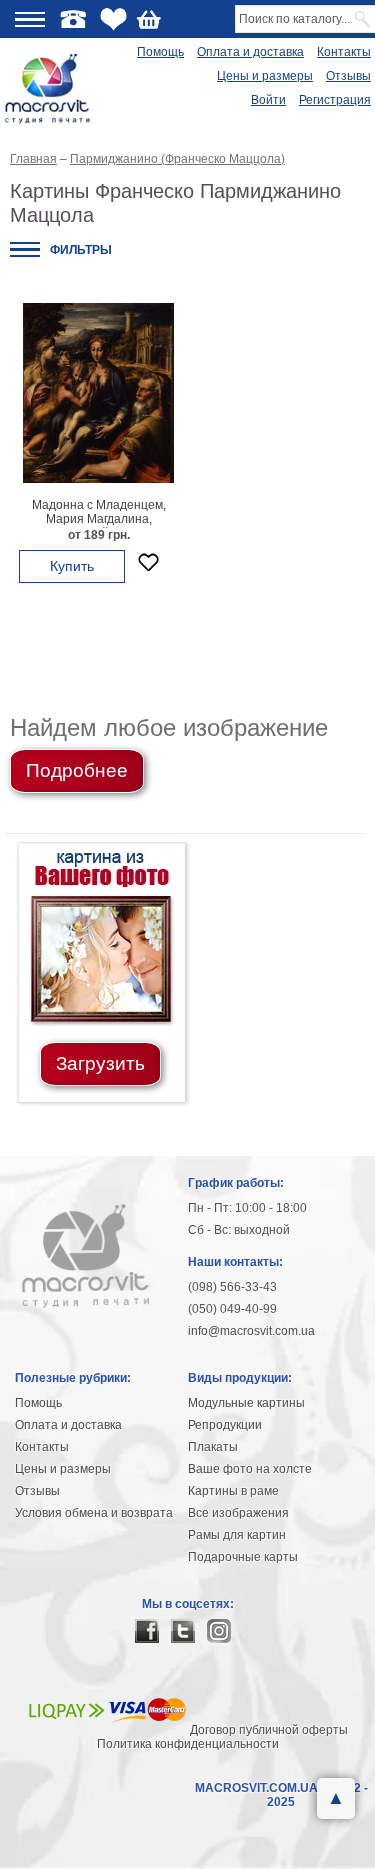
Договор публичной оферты (269, 1730)
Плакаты (213, 1447)
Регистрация (335, 100)
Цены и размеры (265, 76)
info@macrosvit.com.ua (251, 1331)
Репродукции (225, 1425)
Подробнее (77, 770)
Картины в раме (233, 1491)
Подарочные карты (243, 1557)
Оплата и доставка (250, 52)
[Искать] (363, 19)
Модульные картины (246, 1403)
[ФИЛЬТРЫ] (25, 249)
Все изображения (238, 1513)
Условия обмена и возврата (94, 1513)
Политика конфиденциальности (188, 1744)
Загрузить (100, 1063)
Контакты (344, 52)
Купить (72, 566)
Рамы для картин (237, 1535)
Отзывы (348, 76)
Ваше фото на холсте (250, 1469)
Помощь (160, 52)
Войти (268, 100)
